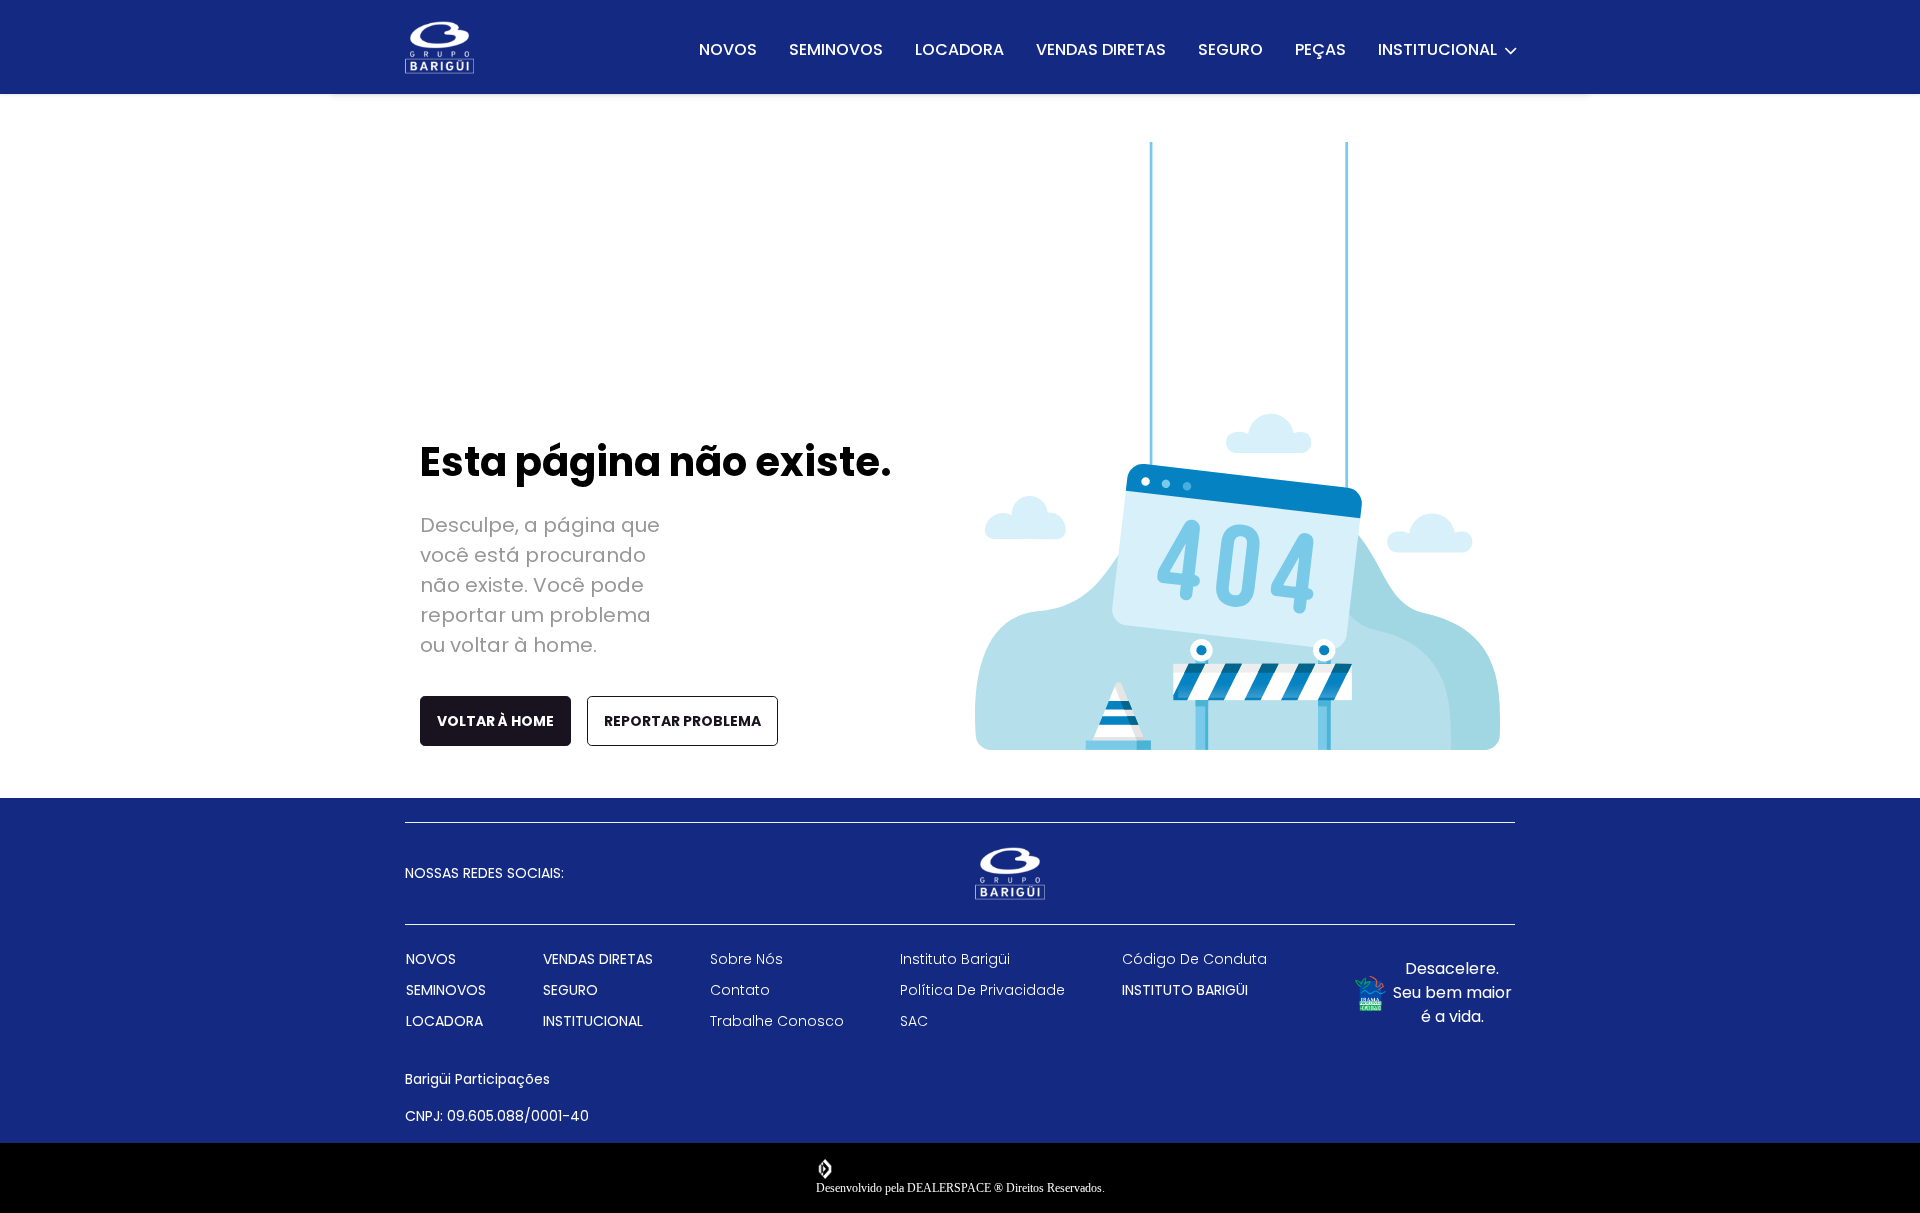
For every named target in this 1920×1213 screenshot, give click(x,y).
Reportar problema (682, 721)
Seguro (1230, 49)
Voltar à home (495, 721)
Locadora (959, 49)
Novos (728, 49)
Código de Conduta (1194, 959)
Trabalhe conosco (777, 1021)
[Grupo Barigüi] (440, 47)
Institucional (1438, 49)
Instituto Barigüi (955, 959)
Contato (740, 990)
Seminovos (836, 49)
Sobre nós (746, 959)
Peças (1320, 49)
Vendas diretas (1101, 49)
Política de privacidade (982, 990)
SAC (914, 1021)
